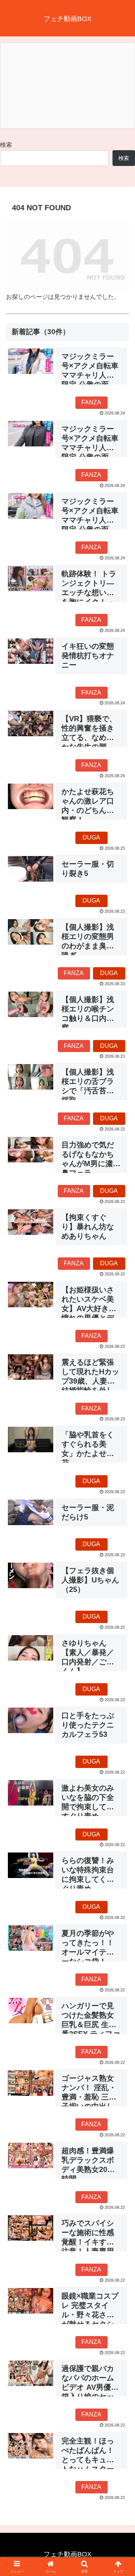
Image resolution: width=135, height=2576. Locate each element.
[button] (121, 1551)
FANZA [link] (91, 402)
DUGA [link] (91, 837)
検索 (6, 145)
